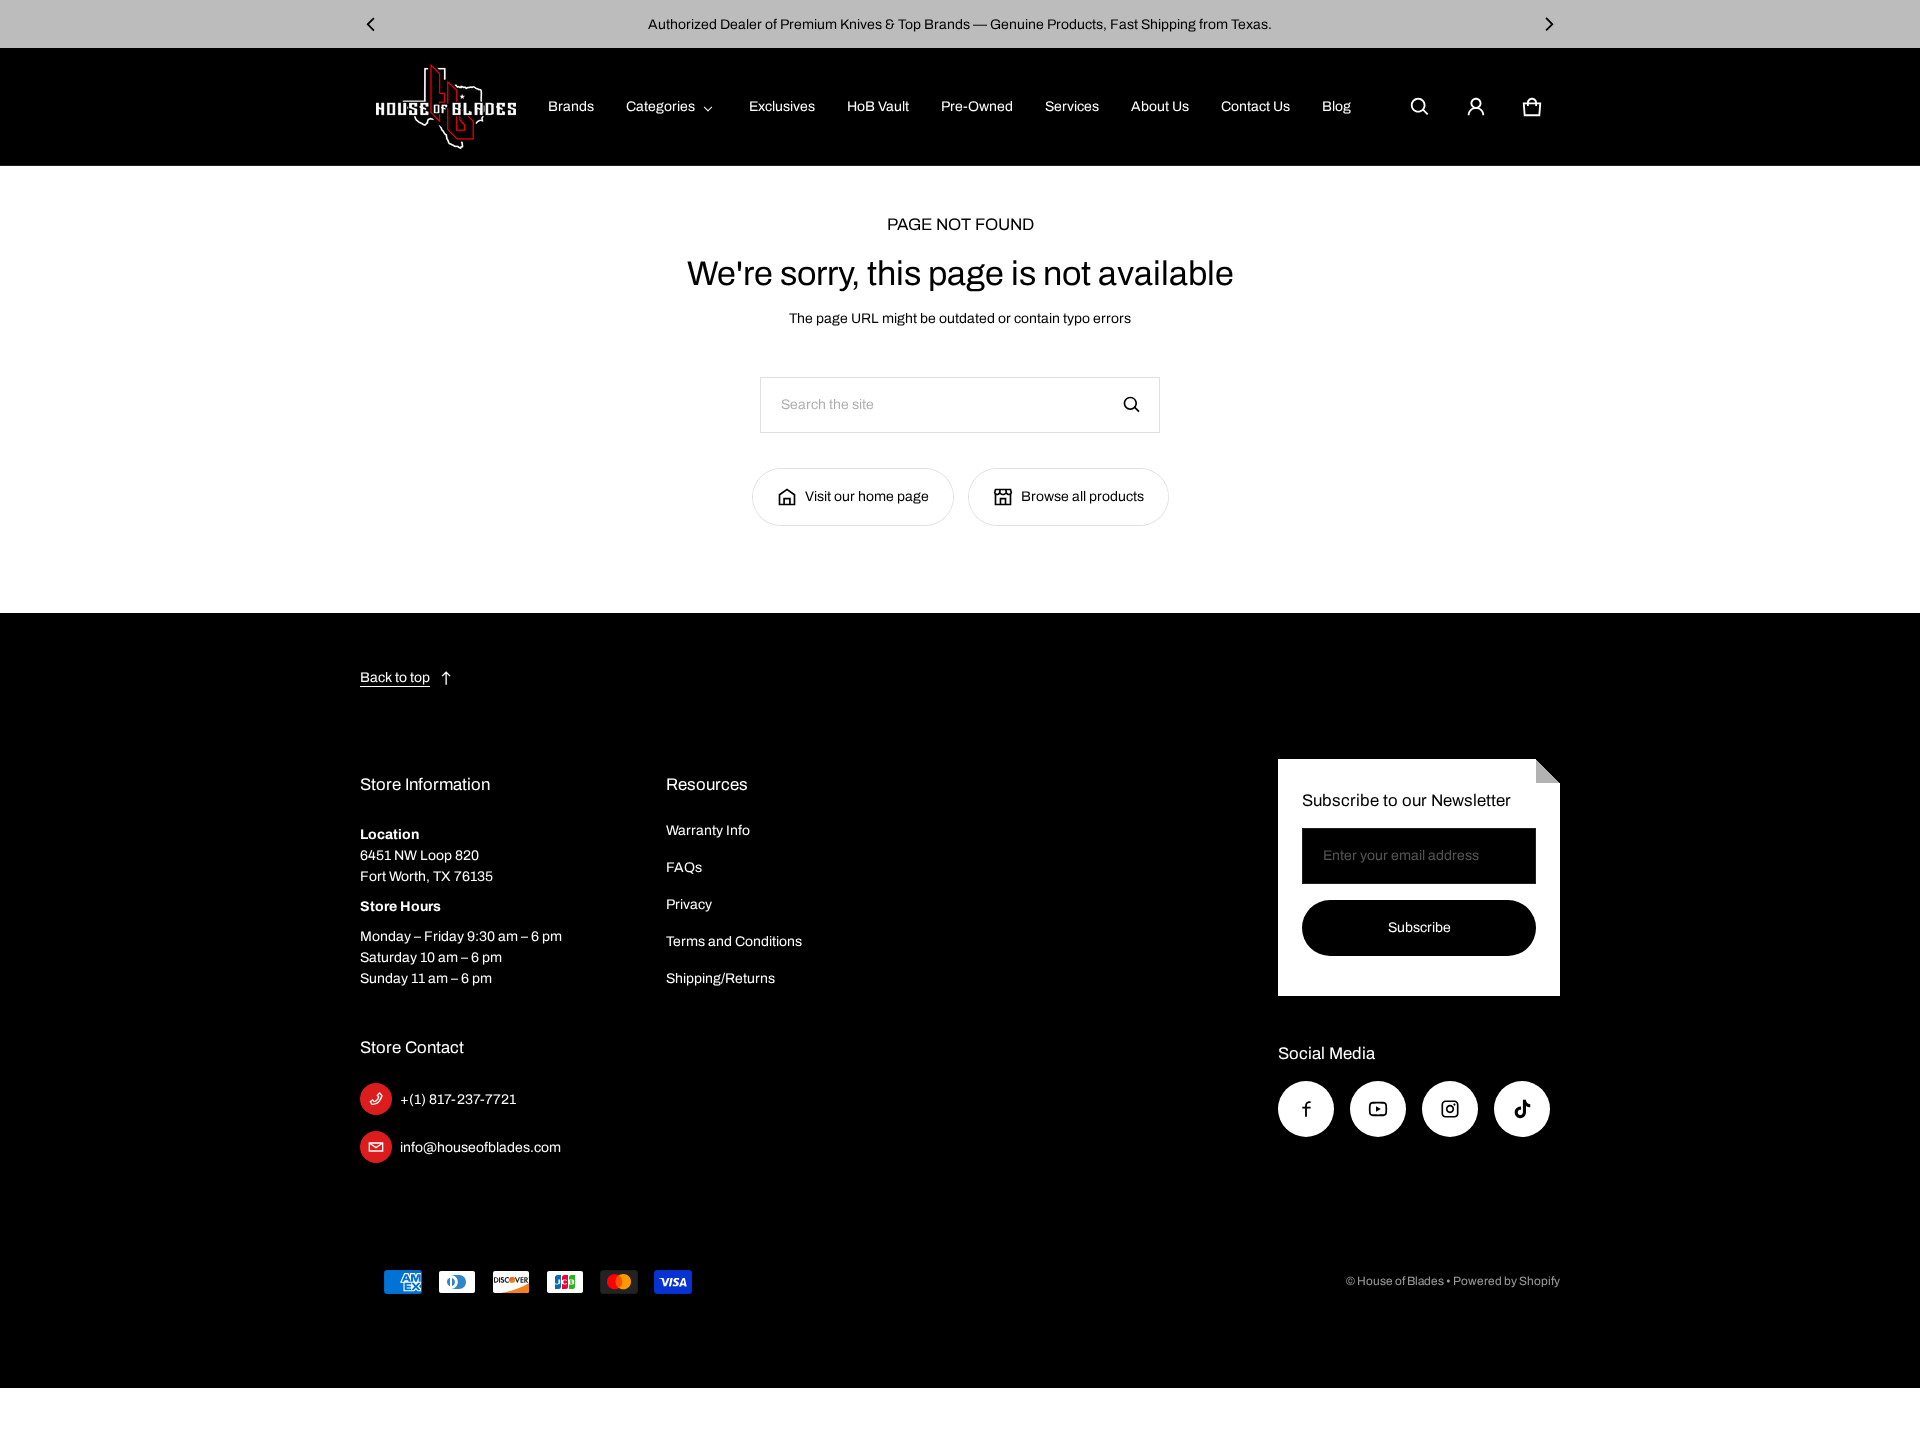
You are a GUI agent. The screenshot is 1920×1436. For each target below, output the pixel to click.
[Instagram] (1450, 1109)
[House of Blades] (446, 106)
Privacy (689, 904)
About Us (1160, 106)
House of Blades (1400, 1281)
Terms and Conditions (734, 941)
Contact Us (1255, 106)
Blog (1336, 106)
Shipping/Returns (720, 978)
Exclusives (782, 106)
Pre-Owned (977, 106)
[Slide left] (371, 24)
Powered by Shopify (1506, 1281)
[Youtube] (1378, 1109)
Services (1072, 106)
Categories (660, 106)
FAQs (684, 867)
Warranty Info (708, 830)
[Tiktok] (1522, 1109)
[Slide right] (1548, 24)
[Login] (1476, 107)
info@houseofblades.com (480, 1147)
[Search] (1132, 405)
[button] (1420, 107)
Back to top (395, 677)
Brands (571, 106)
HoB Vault (878, 106)
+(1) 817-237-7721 (458, 1099)
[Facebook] (1306, 1109)
